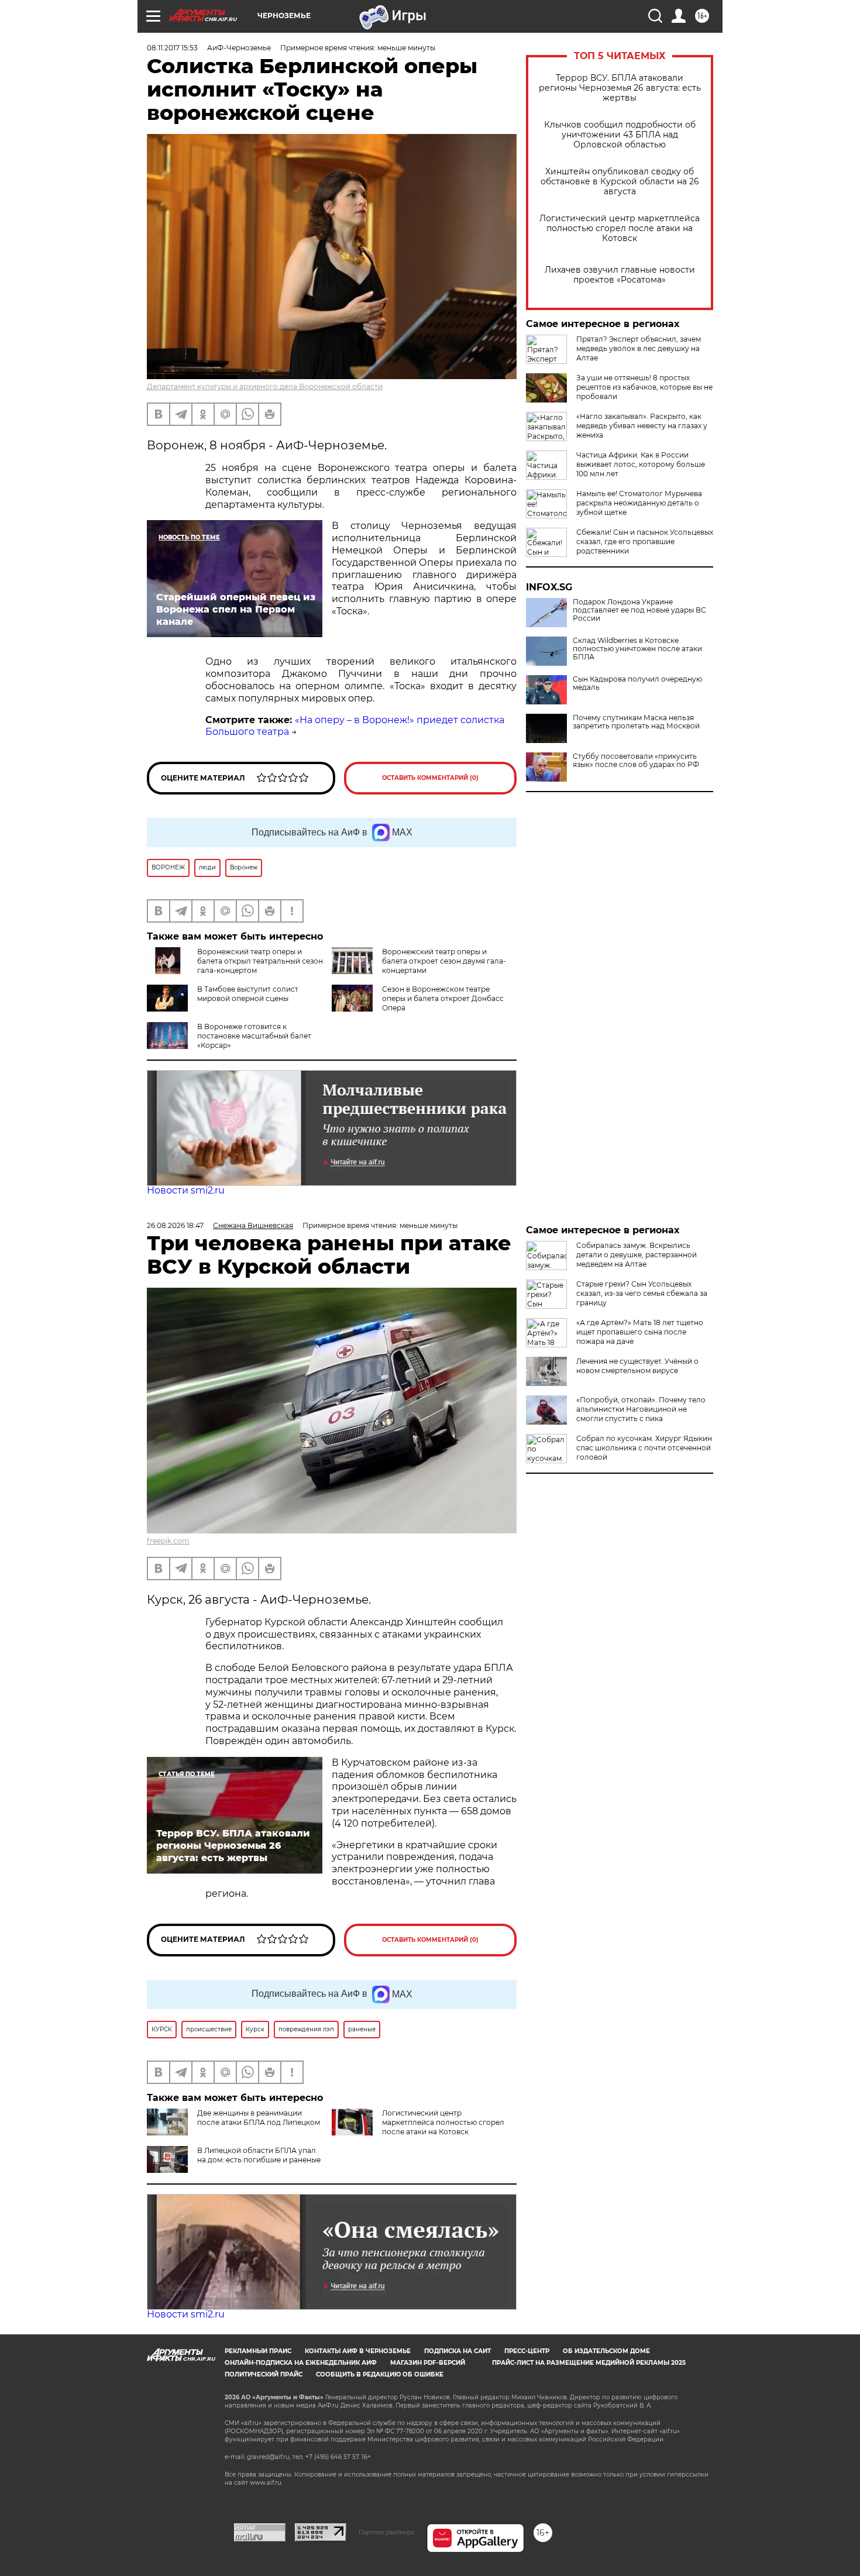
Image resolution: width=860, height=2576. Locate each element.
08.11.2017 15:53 (172, 48)
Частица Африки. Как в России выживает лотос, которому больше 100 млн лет (641, 464)
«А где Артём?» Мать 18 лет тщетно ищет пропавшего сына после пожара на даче (640, 1332)
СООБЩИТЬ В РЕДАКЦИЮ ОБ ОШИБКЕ (380, 2374)
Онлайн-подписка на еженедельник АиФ (301, 2363)
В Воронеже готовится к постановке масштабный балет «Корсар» (254, 1036)
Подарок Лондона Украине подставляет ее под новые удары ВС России (639, 610)
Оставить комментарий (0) (430, 778)
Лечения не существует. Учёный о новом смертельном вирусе (637, 1366)
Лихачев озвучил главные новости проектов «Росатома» (620, 275)
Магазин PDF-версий (428, 2363)
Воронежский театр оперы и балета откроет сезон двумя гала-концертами (444, 961)
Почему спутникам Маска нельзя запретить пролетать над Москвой (636, 722)
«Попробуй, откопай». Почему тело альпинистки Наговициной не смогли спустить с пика (641, 1409)
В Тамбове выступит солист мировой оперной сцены (248, 994)
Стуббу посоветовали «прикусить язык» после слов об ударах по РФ (636, 761)
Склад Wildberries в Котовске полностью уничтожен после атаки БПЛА (637, 649)
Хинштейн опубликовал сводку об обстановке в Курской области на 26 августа (620, 182)
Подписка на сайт (457, 2351)
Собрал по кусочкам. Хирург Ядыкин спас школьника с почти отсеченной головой (644, 1448)
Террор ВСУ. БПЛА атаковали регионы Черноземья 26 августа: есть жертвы (620, 88)
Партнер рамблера (386, 2532)
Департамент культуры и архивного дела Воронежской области (265, 386)
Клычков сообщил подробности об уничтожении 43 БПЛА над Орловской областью (620, 135)
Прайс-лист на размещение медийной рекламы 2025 (589, 2363)
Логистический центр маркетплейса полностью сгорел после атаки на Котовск (620, 228)
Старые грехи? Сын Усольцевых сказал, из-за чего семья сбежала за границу (642, 1293)
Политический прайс (264, 2374)
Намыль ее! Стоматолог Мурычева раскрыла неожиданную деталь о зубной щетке (639, 503)
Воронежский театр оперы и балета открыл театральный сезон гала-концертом (260, 961)
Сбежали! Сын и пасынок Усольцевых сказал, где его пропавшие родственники (645, 541)
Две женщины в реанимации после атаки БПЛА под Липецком (259, 2118)
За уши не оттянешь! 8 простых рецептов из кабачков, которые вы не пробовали (644, 387)
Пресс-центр (527, 2351)
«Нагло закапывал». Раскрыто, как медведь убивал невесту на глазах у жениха (642, 426)
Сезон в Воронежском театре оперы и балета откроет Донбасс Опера (443, 998)
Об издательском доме (606, 2351)
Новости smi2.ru (186, 1190)
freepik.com (168, 1541)
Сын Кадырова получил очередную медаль (637, 683)
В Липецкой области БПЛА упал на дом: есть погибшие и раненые (259, 2155)
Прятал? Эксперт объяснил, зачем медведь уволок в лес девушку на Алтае (639, 348)
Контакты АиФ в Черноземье (358, 2351)
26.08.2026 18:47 (175, 1225)
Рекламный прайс (258, 2351)
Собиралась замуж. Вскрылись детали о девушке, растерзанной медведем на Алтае (637, 1255)
